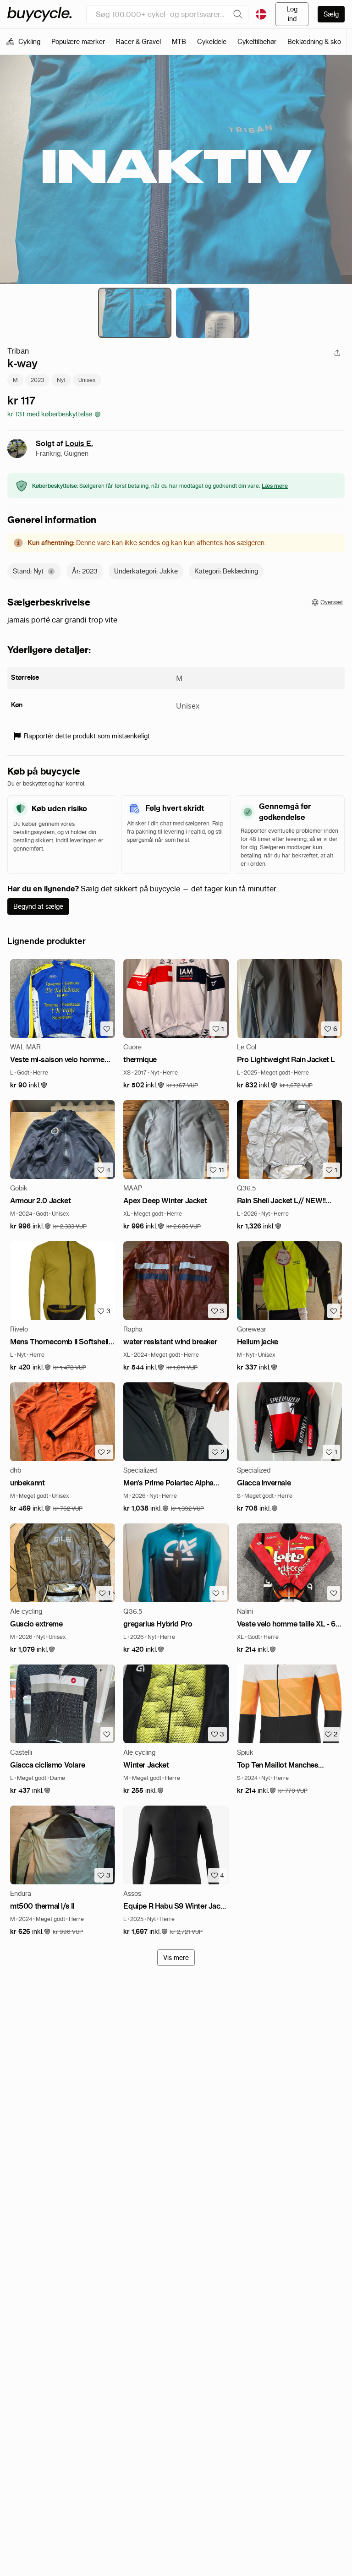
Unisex (87, 380)
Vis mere (176, 1958)
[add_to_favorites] (107, 1029)
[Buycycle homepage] (39, 14)
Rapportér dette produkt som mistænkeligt (87, 736)
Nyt (61, 380)
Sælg (331, 14)
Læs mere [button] (275, 486)
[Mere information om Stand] (51, 571)
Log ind (292, 14)
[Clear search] (238, 14)
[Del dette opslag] (337, 353)
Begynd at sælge (38, 906)
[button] (29, 1085)
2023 (37, 380)
